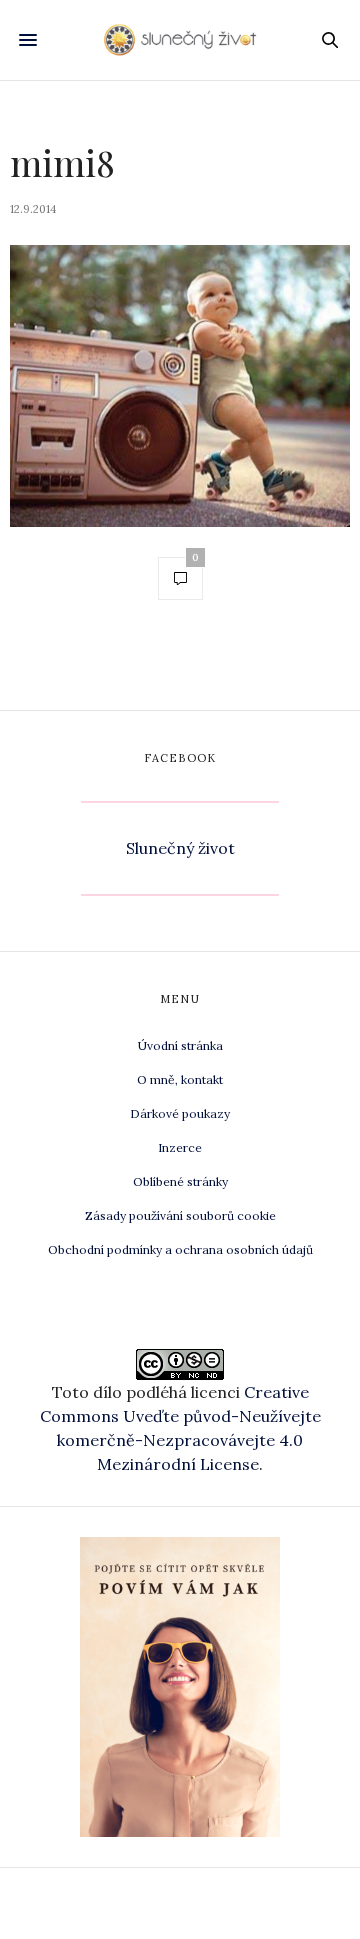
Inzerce (180, 1147)
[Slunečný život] (180, 40)
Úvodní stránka (180, 1045)
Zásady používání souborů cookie (180, 1215)
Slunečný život (180, 848)
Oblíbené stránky (180, 1181)
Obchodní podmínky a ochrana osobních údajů (180, 1249)
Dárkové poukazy (180, 1113)
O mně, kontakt (180, 1079)
